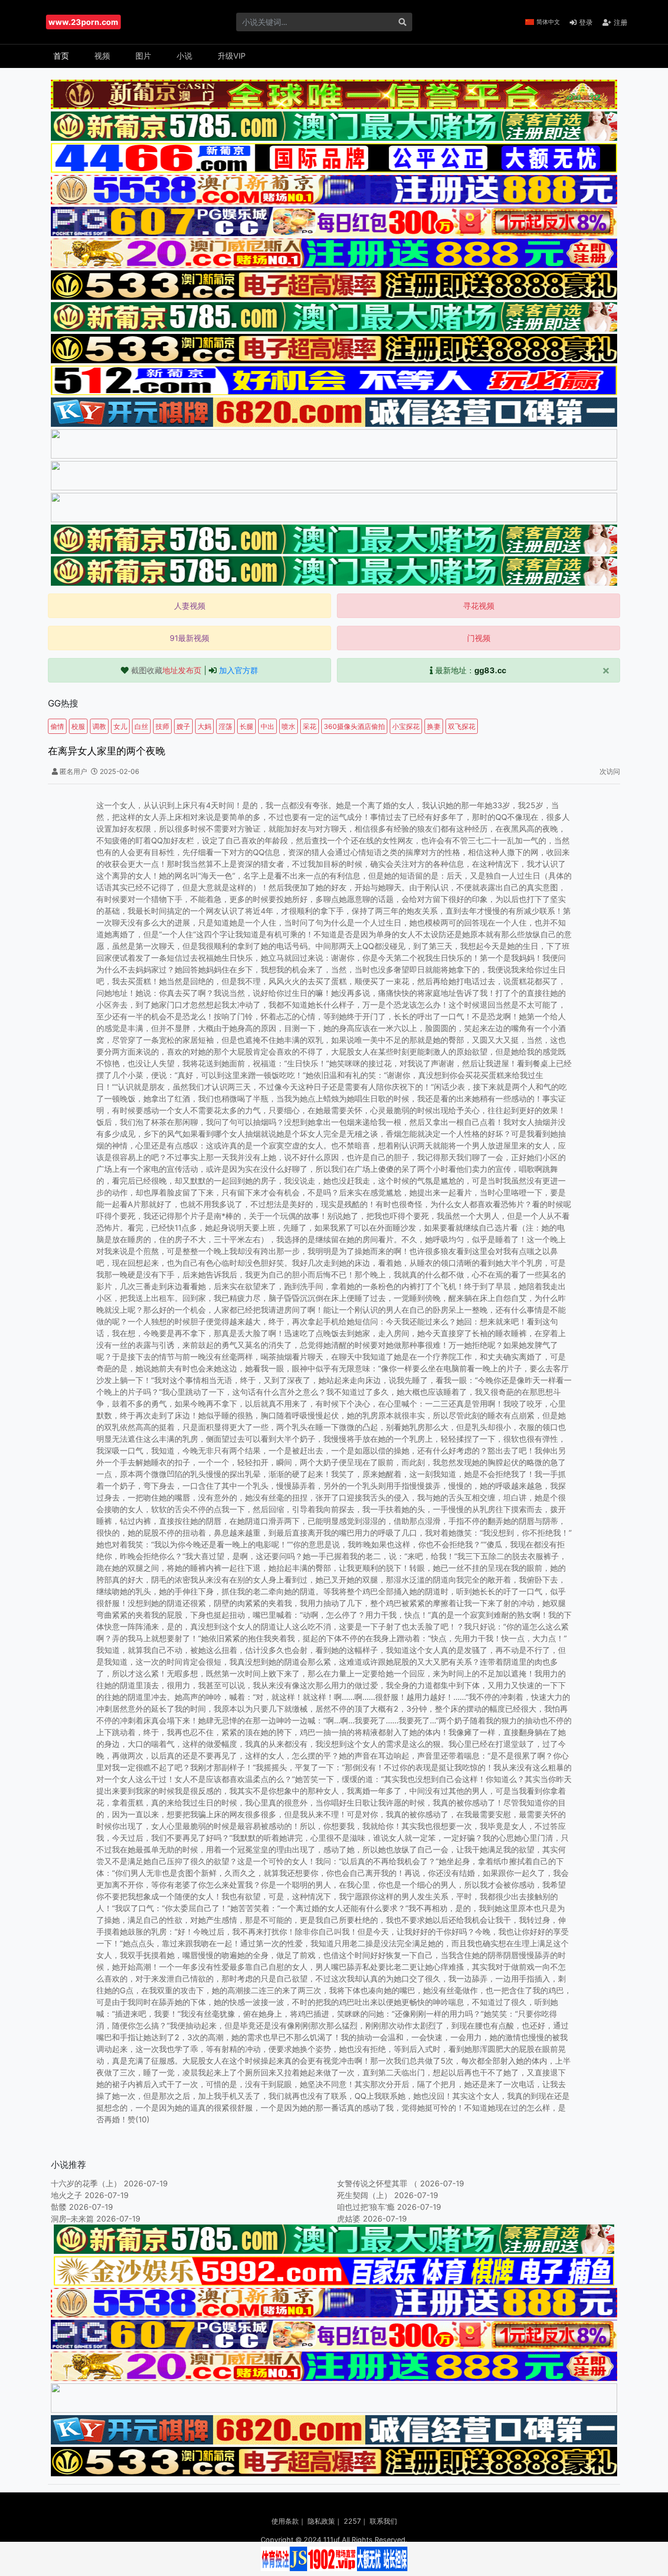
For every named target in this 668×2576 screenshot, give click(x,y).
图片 (143, 56)
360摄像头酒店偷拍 (354, 726)
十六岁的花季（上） (86, 2183)
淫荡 (225, 726)
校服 (78, 726)
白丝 (141, 726)
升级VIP (232, 56)
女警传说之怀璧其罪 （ (377, 2183)
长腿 (246, 726)
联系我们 (383, 2521)
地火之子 (67, 2195)
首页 (61, 56)
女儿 (120, 726)
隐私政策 (321, 2521)
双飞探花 (462, 726)
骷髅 (59, 2207)
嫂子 (183, 726)
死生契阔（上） (364, 2195)
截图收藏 (166, 670)
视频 (102, 56)
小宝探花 (406, 726)
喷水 (289, 726)
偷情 (57, 726)
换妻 (434, 726)
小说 (184, 56)
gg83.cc (490, 670)
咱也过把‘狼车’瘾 (366, 2207)
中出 (267, 726)
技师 (162, 726)
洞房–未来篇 (72, 2219)
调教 (99, 726)
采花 (310, 726)
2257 (352, 2521)
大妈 (204, 726)
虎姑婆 (349, 2219)
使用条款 (285, 2521)
